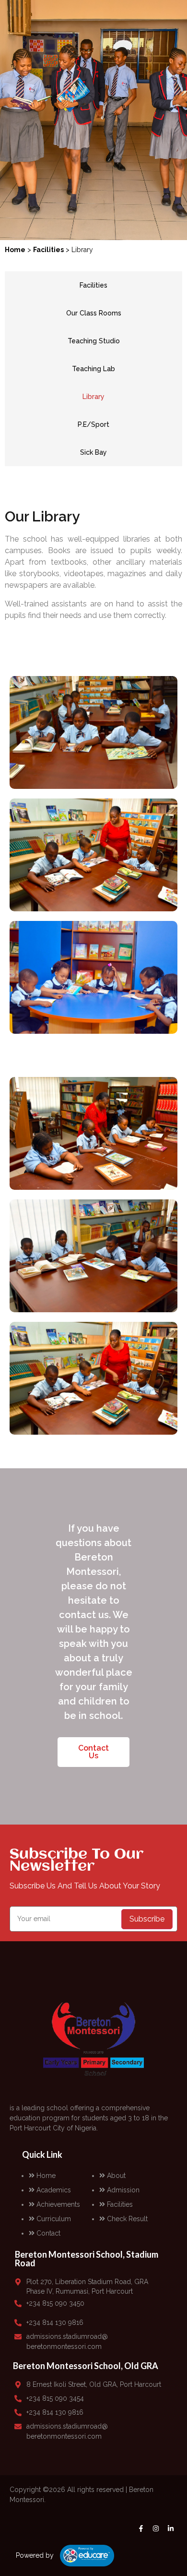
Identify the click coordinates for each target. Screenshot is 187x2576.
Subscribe (147, 1919)
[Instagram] (156, 2528)
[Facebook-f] (141, 2528)
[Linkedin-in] (171, 2528)
